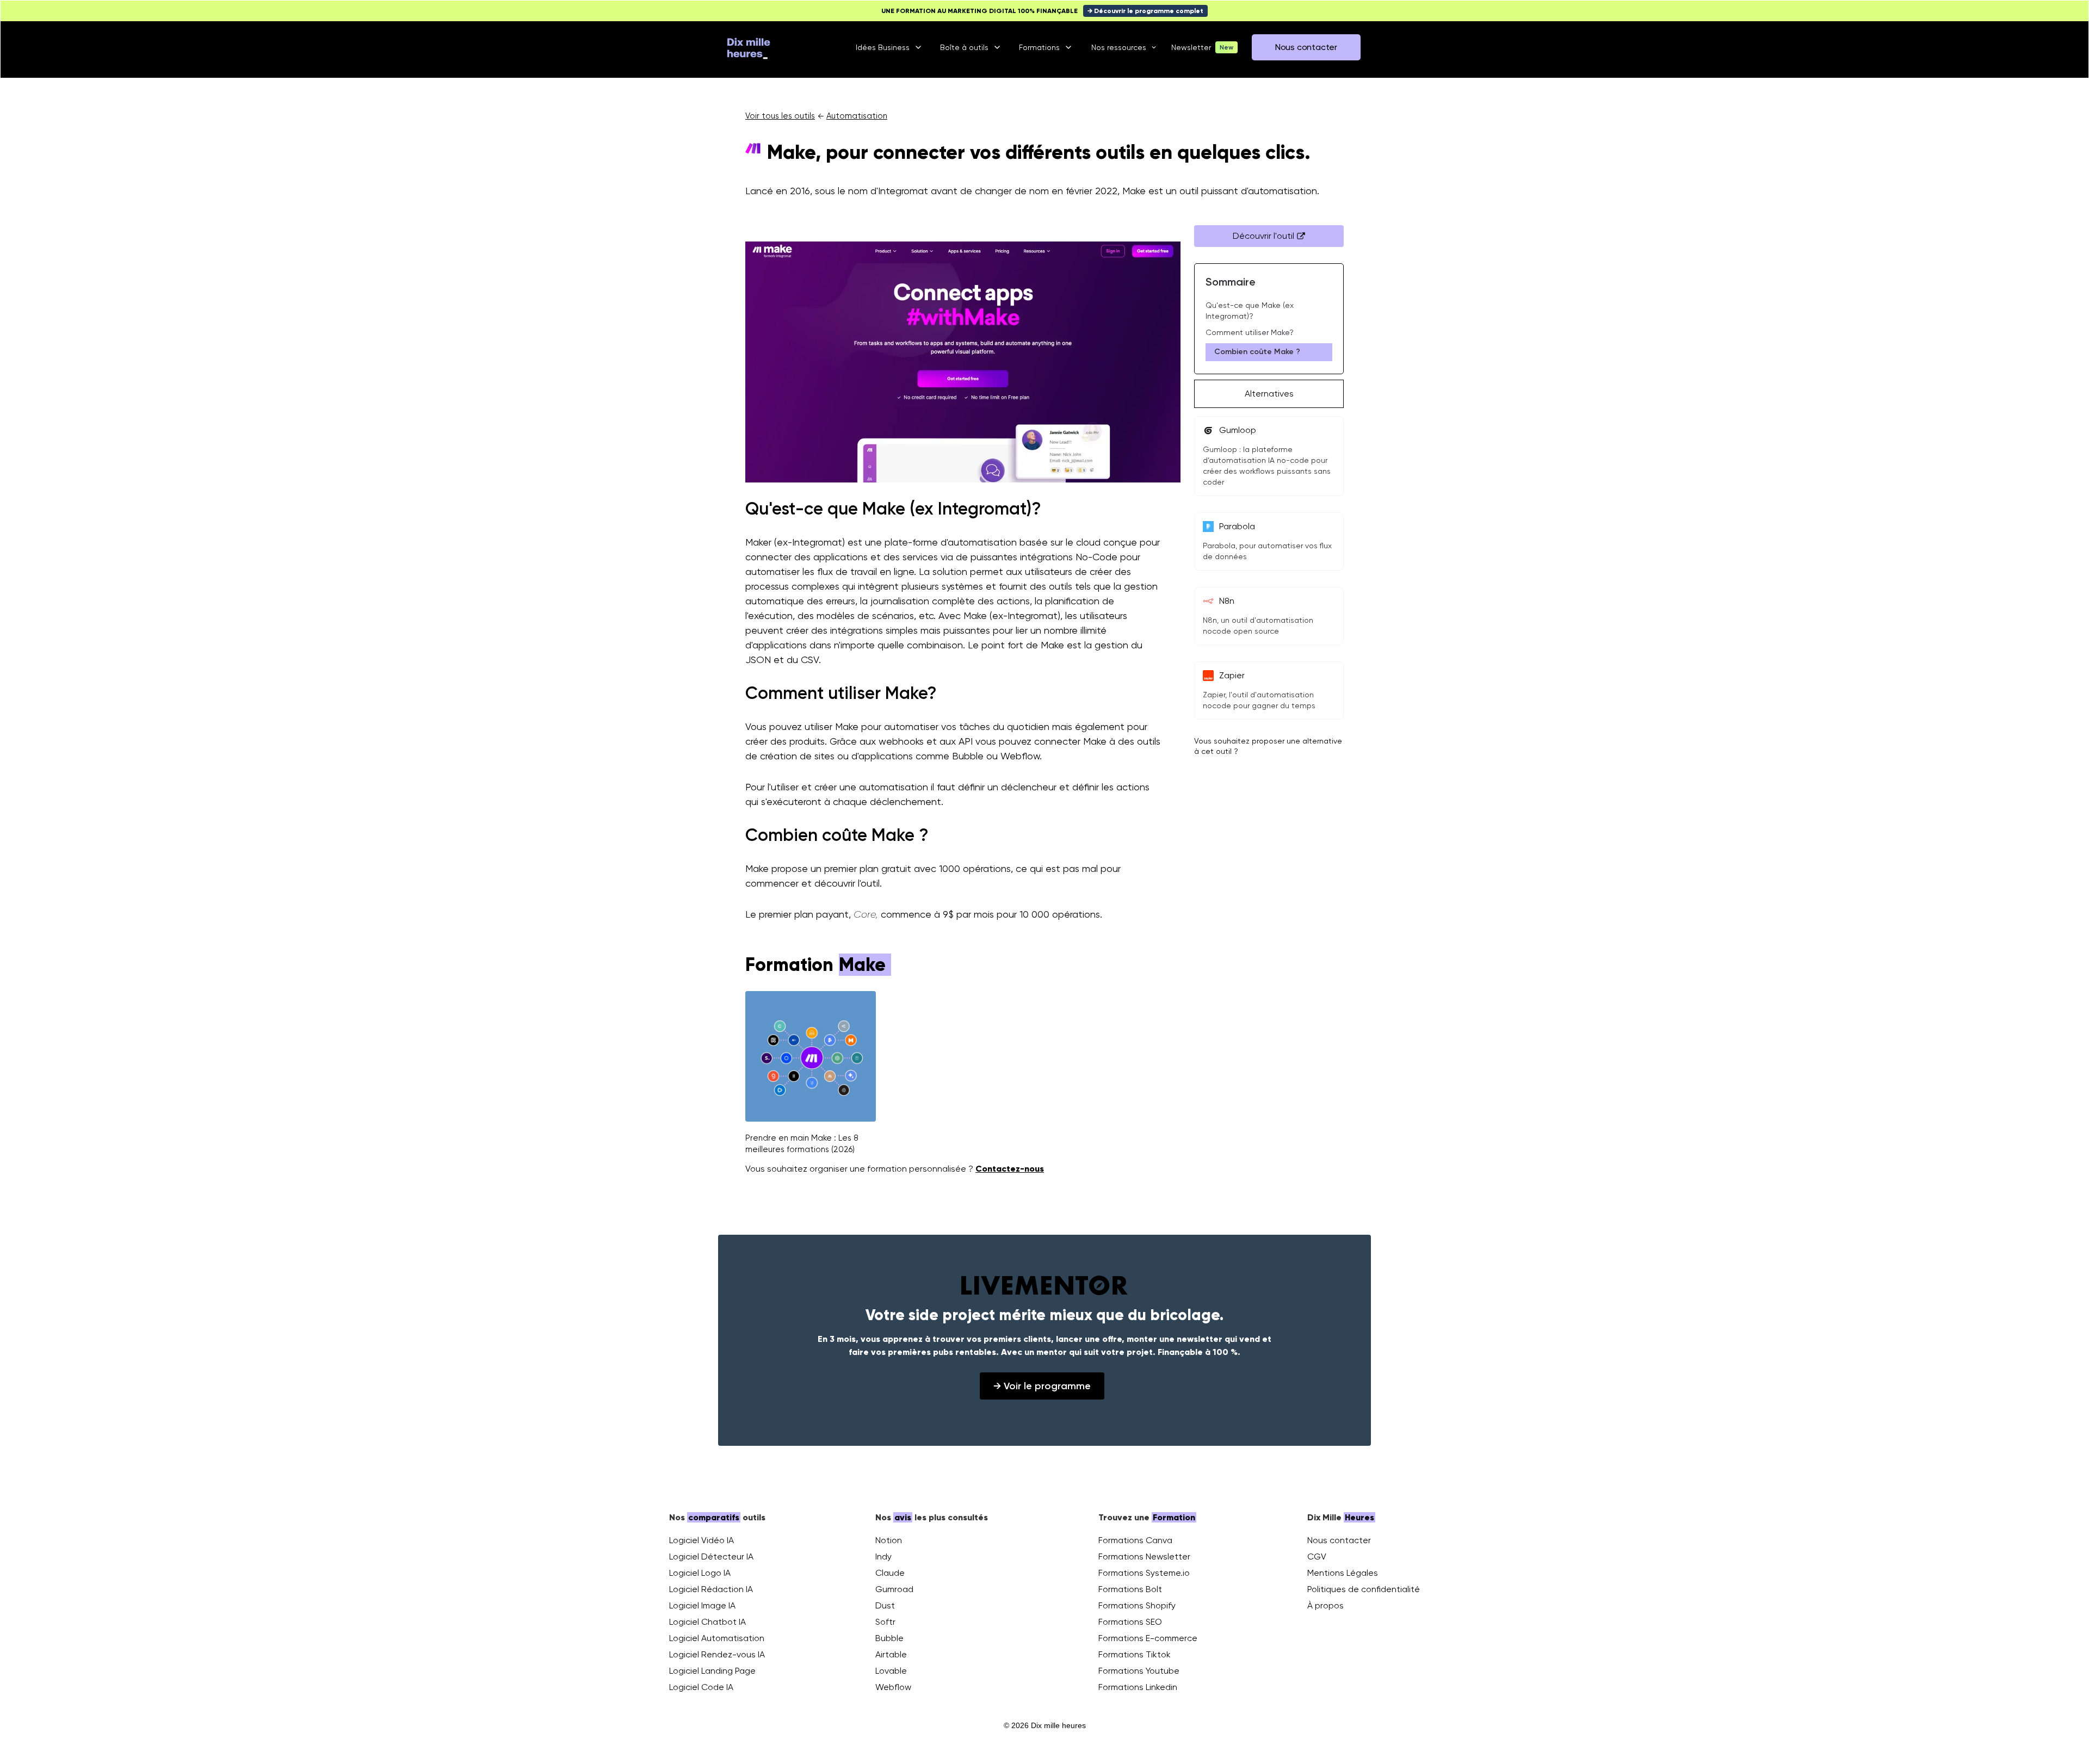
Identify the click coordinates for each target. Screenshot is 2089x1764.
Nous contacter (1339, 1540)
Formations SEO (1130, 1622)
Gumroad (894, 1589)
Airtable (891, 1654)
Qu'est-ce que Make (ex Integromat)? (1250, 311)
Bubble (889, 1638)
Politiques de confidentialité (1364, 1589)
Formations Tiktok (1135, 1654)
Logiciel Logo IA (700, 1573)
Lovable (891, 1671)
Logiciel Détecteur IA (711, 1556)
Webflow (893, 1687)
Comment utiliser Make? (1250, 332)
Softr (885, 1622)
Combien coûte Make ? (1257, 352)
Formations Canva (1135, 1540)
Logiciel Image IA (702, 1605)
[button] (890, 47)
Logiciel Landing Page (712, 1671)
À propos (1325, 1605)
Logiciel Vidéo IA (702, 1540)
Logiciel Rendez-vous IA (717, 1654)
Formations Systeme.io (1144, 1573)
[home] (749, 47)
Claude (890, 1573)
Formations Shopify (1137, 1605)
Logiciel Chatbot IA (707, 1622)
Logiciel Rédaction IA (711, 1589)
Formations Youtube (1139, 1671)
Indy (883, 1556)
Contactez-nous (1010, 1169)
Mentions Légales (1343, 1573)
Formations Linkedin (1138, 1687)
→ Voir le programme (1042, 1386)
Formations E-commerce (1148, 1638)
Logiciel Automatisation (717, 1638)
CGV (1317, 1556)
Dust (885, 1605)
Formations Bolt (1130, 1589)
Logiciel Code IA (701, 1687)
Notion (889, 1540)
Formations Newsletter (1144, 1556)
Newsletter (1191, 47)
